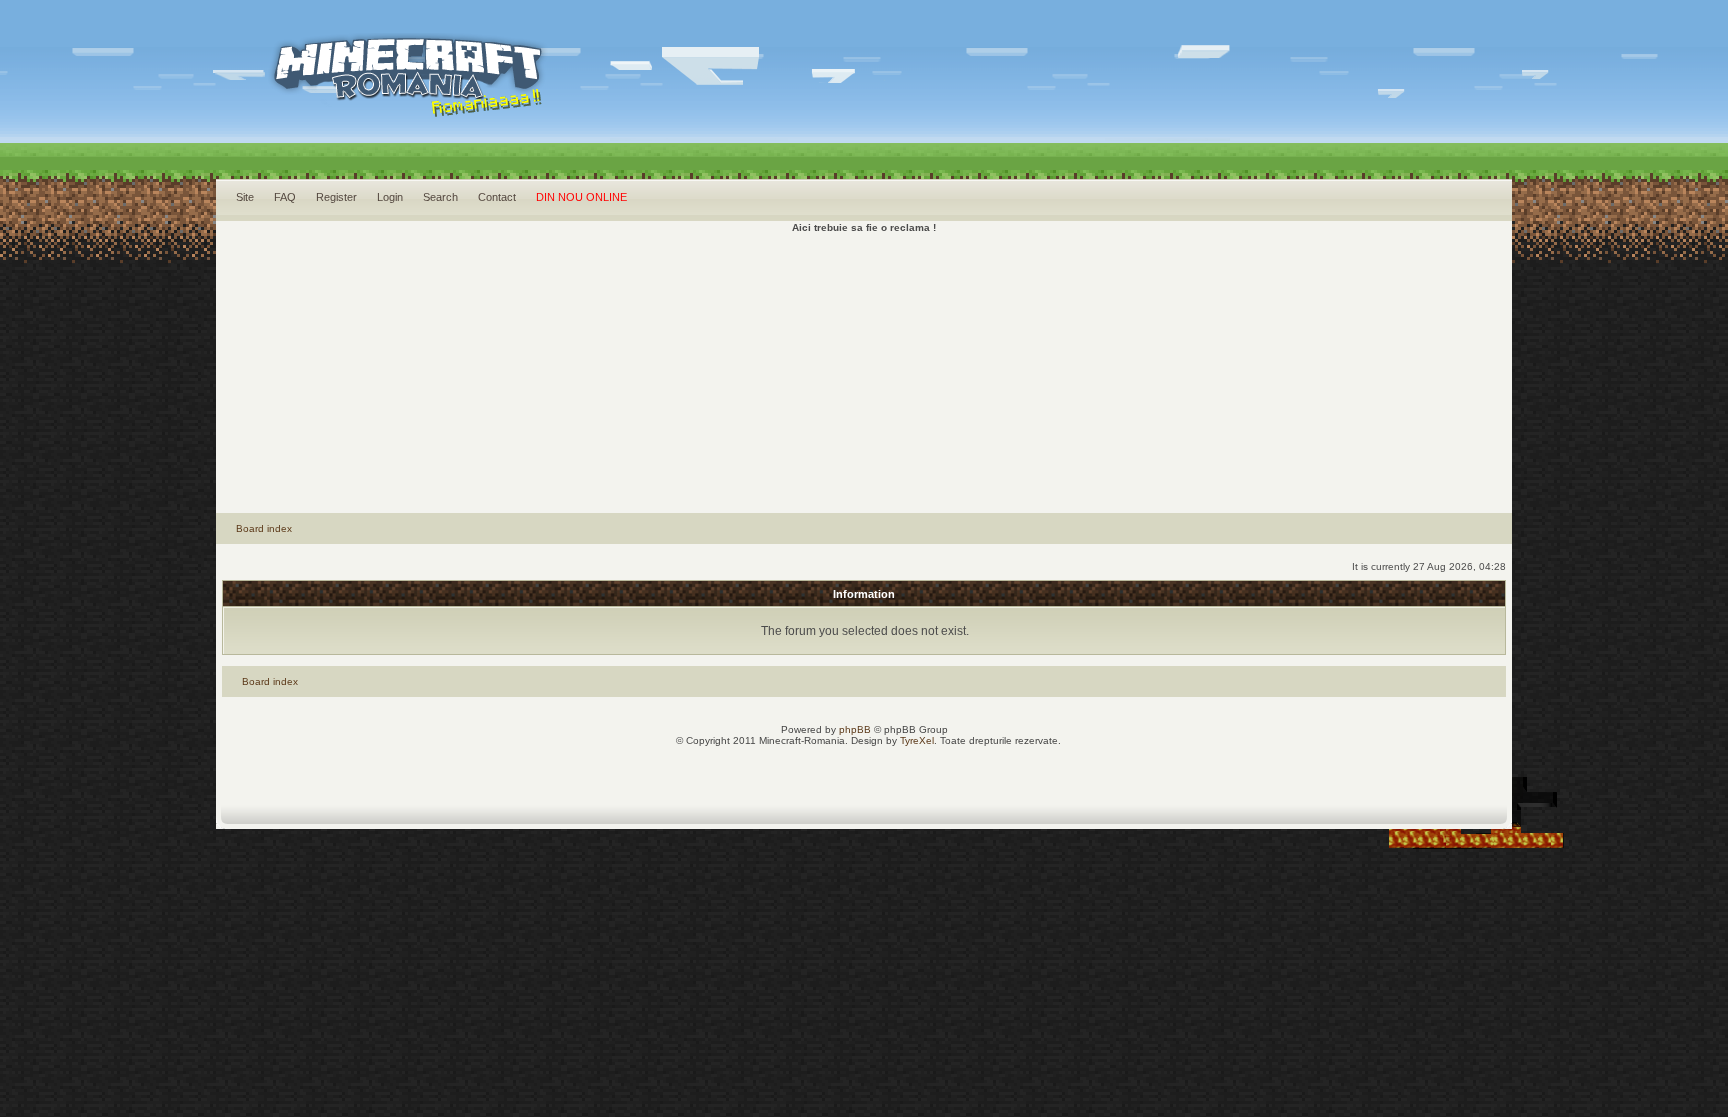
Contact (497, 197)
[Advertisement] (864, 373)
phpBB (855, 729)
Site (245, 197)
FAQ (285, 197)
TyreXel (917, 740)
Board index (264, 528)
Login (390, 197)
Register (336, 197)
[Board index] (410, 100)
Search (440, 197)
